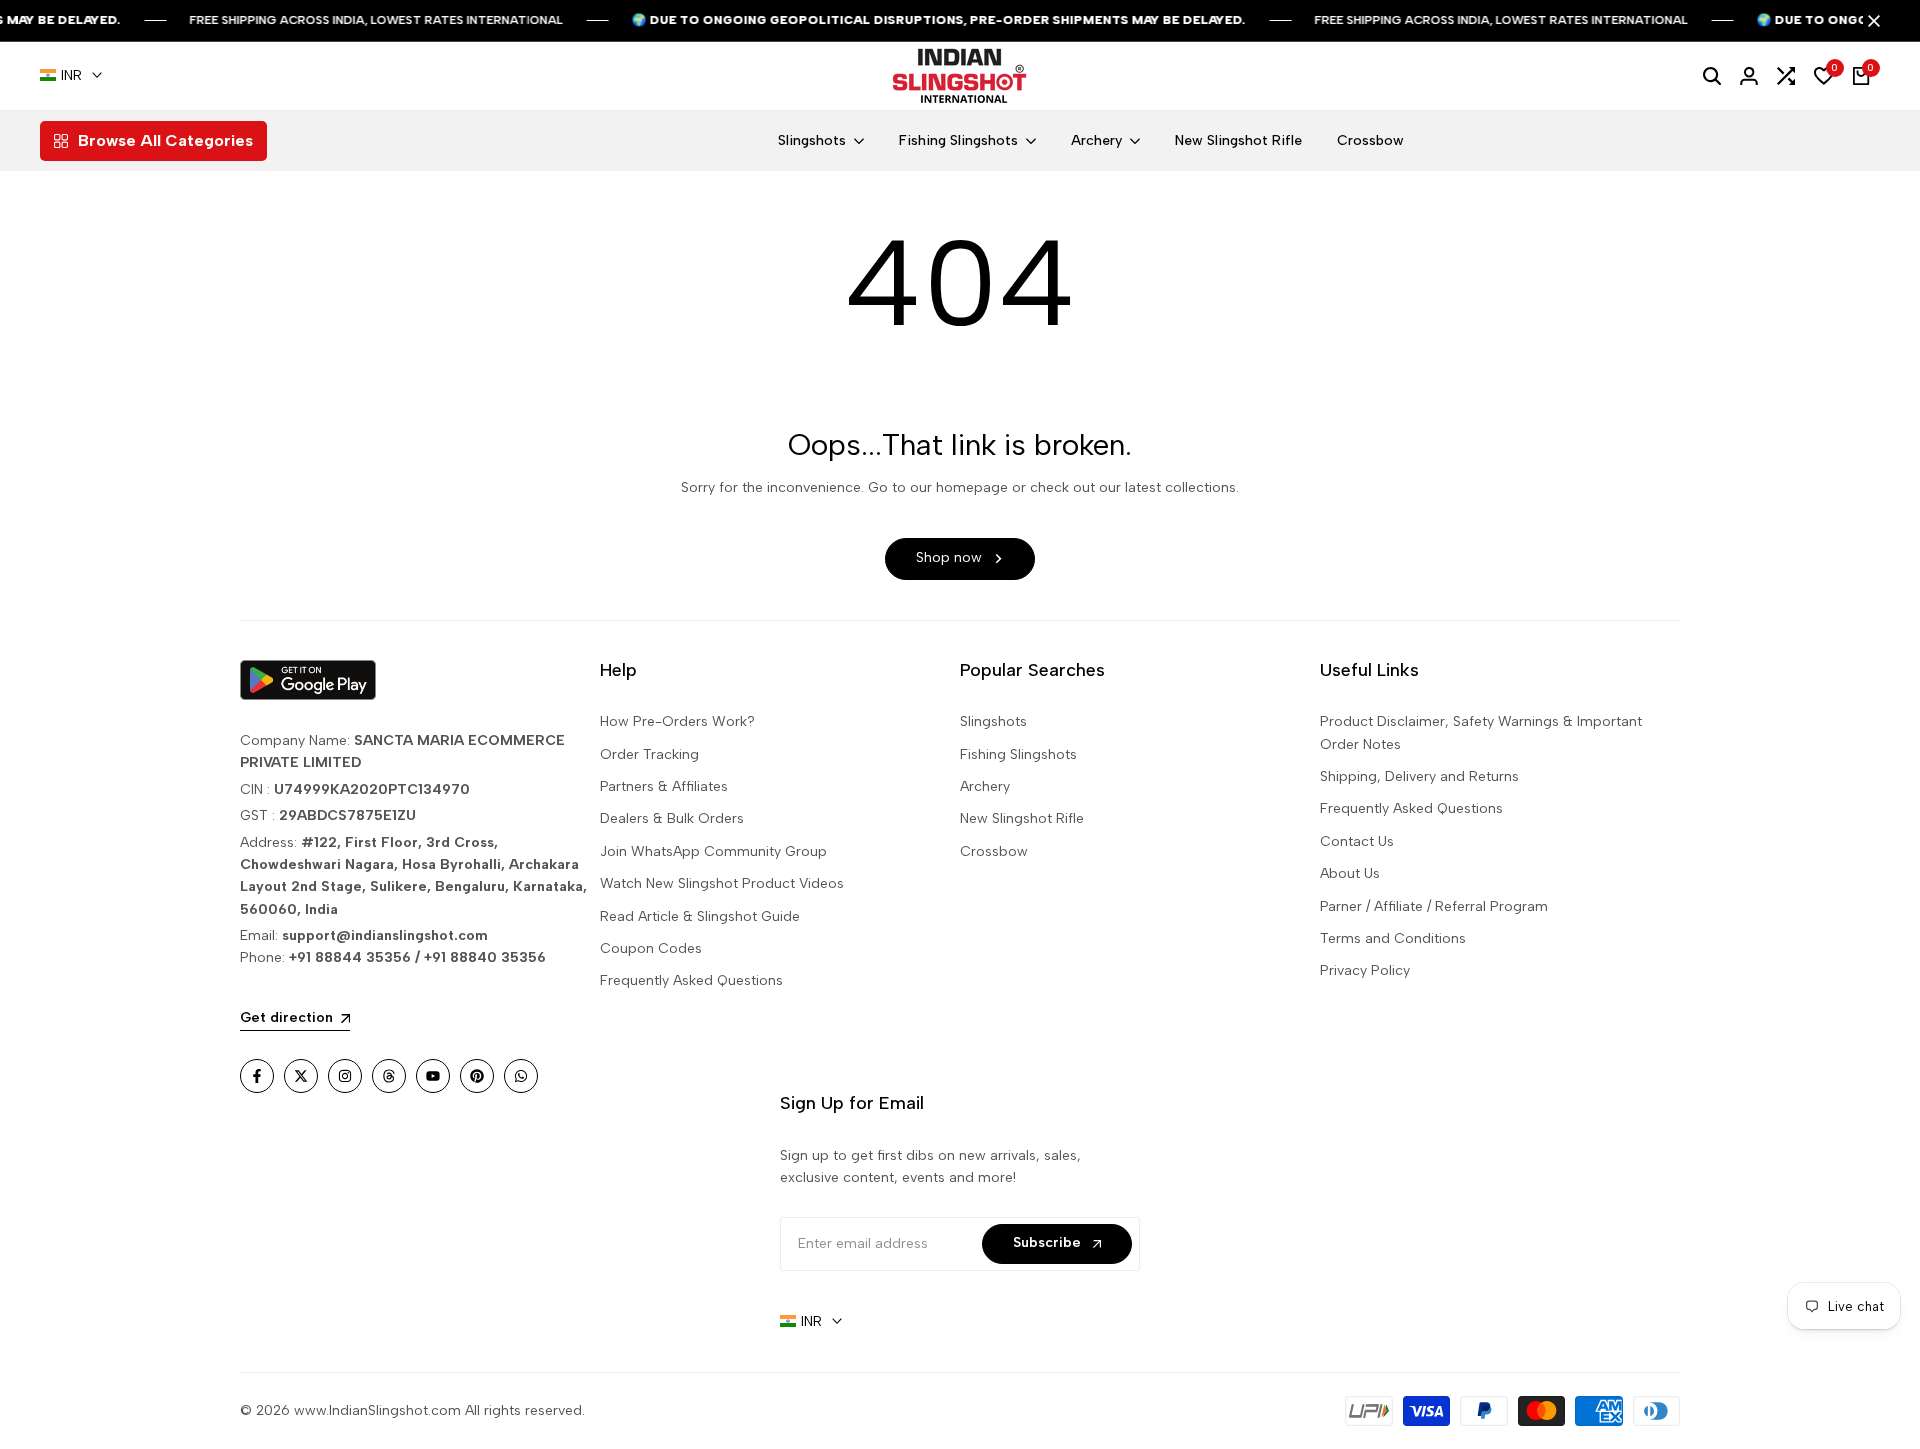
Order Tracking (649, 754)
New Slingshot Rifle (1022, 818)
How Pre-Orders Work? (677, 721)
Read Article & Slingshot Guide (700, 916)
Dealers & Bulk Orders (672, 818)
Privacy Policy (1365, 970)
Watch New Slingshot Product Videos (722, 883)
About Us (1350, 873)
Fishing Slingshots (1018, 754)
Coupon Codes (651, 948)
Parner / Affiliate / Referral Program (1434, 906)
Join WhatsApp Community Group (713, 851)
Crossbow (994, 851)
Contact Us (1357, 841)
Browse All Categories (165, 140)
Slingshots (993, 721)
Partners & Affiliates (664, 786)
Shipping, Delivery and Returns (1419, 776)
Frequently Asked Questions (691, 980)
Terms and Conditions (1393, 938)
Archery (985, 786)
